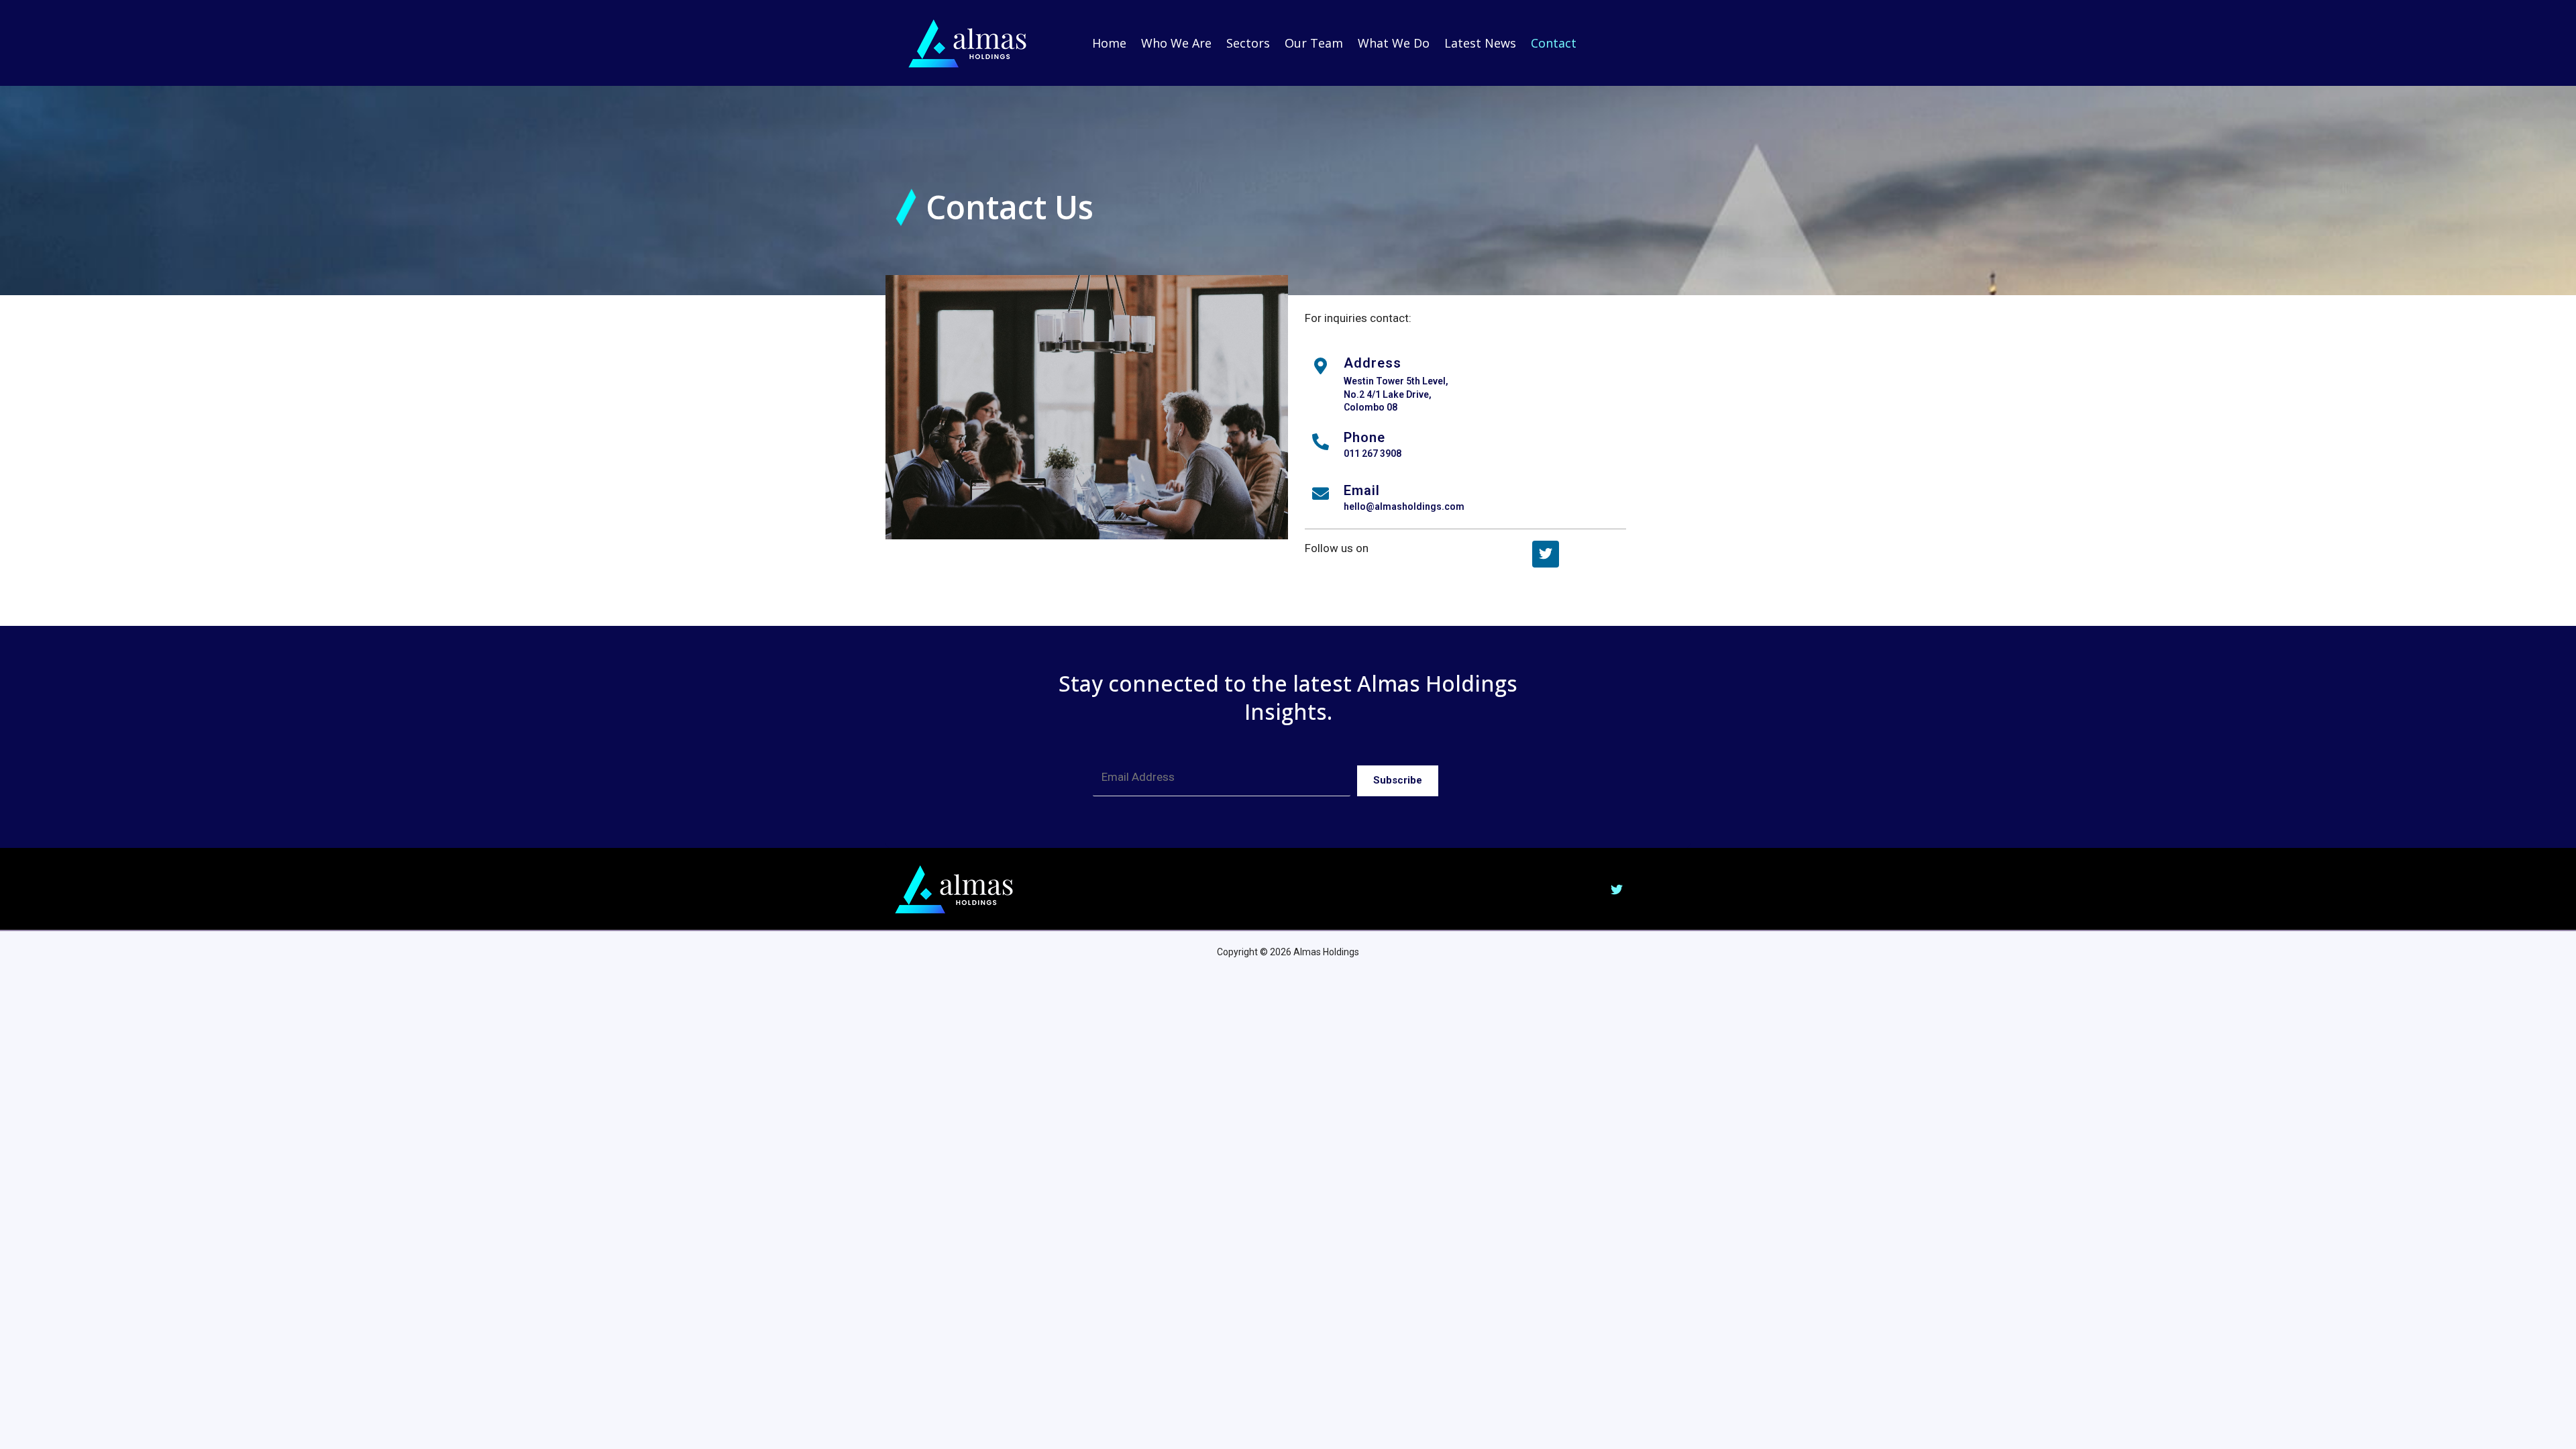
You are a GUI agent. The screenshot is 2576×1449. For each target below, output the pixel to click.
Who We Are (1176, 43)
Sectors (1248, 43)
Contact (1554, 43)
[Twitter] (1546, 554)
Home (1109, 43)
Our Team (1314, 43)
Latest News (1480, 43)
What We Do (1394, 43)
